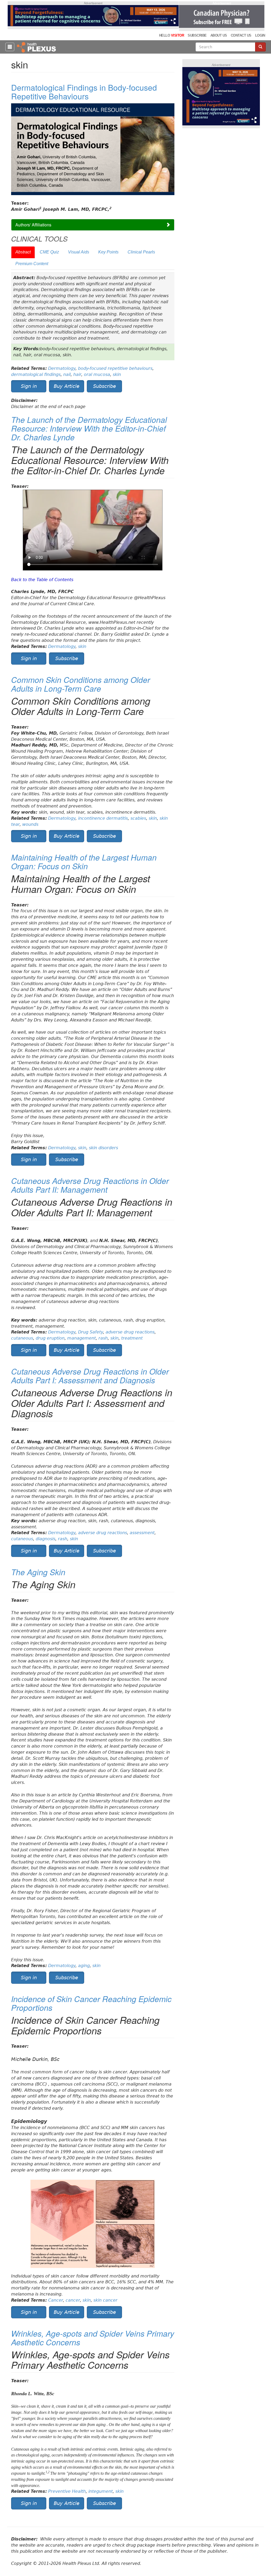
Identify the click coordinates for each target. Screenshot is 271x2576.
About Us (219, 35)
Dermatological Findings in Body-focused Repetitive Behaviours (84, 92)
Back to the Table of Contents (42, 580)
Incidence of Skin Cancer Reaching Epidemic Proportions (91, 2003)
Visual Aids (79, 252)
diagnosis (46, 1539)
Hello (171, 35)
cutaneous (22, 1338)
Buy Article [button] (67, 386)
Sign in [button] (29, 386)
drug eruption (50, 1338)
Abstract (23, 252)
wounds (30, 824)
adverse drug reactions (130, 1332)
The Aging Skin (38, 1572)
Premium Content (32, 264)
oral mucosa (97, 374)
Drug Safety (91, 1332)
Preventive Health (67, 2491)
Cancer (56, 2300)
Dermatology (62, 368)
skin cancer (105, 2300)
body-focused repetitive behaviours (115, 368)
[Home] (37, 47)
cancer (73, 2300)
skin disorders (103, 1148)
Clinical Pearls (141, 252)
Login (260, 35)
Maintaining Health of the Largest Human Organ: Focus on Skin (84, 862)
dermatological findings (36, 374)
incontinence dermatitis (103, 818)
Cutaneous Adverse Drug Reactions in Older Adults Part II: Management (90, 1185)
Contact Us (241, 35)
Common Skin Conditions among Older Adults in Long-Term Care (81, 684)
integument (101, 2491)
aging (84, 1966)
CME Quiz (49, 252)
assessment (142, 1533)
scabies (138, 818)
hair (77, 374)
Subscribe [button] (105, 386)
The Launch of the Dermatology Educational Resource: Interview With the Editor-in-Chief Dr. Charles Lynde (89, 428)
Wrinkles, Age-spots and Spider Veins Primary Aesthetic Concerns (93, 2338)
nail (67, 374)
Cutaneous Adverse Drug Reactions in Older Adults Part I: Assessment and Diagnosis (90, 1376)
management (82, 1338)
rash (103, 1338)
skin (117, 374)
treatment (132, 1338)
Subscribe (197, 35)
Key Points (108, 252)
